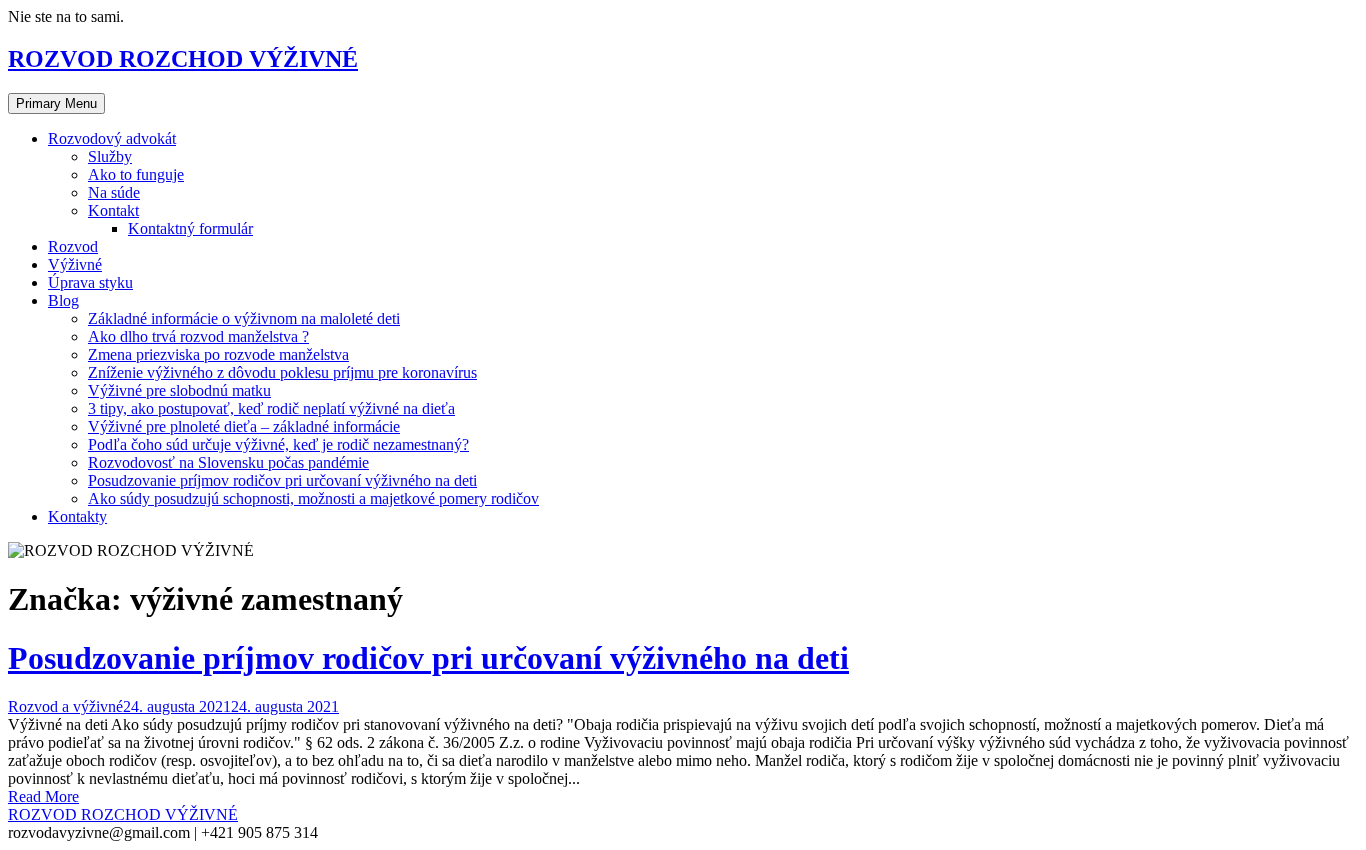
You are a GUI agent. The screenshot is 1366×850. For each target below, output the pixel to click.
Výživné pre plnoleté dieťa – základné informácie (244, 426)
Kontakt (113, 210)
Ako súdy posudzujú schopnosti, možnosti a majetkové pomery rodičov (313, 498)
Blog (63, 300)
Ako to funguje (136, 174)
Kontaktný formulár (190, 228)
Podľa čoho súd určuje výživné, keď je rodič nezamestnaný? (278, 444)
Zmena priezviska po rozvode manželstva (218, 354)
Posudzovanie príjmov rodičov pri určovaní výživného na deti (282, 480)
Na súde (114, 192)
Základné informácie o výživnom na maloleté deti (244, 318)
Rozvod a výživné (65, 706)
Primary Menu (56, 103)
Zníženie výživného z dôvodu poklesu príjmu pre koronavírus (282, 372)
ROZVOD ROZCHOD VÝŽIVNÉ (183, 59)
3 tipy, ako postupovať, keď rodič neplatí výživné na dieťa (271, 408)
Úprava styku (90, 282)
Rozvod (73, 246)
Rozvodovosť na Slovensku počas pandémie (228, 462)
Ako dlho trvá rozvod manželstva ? (198, 336)
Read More (43, 796)
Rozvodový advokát (112, 138)
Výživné (75, 264)
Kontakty (77, 516)
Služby (110, 156)
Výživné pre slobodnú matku (179, 390)
